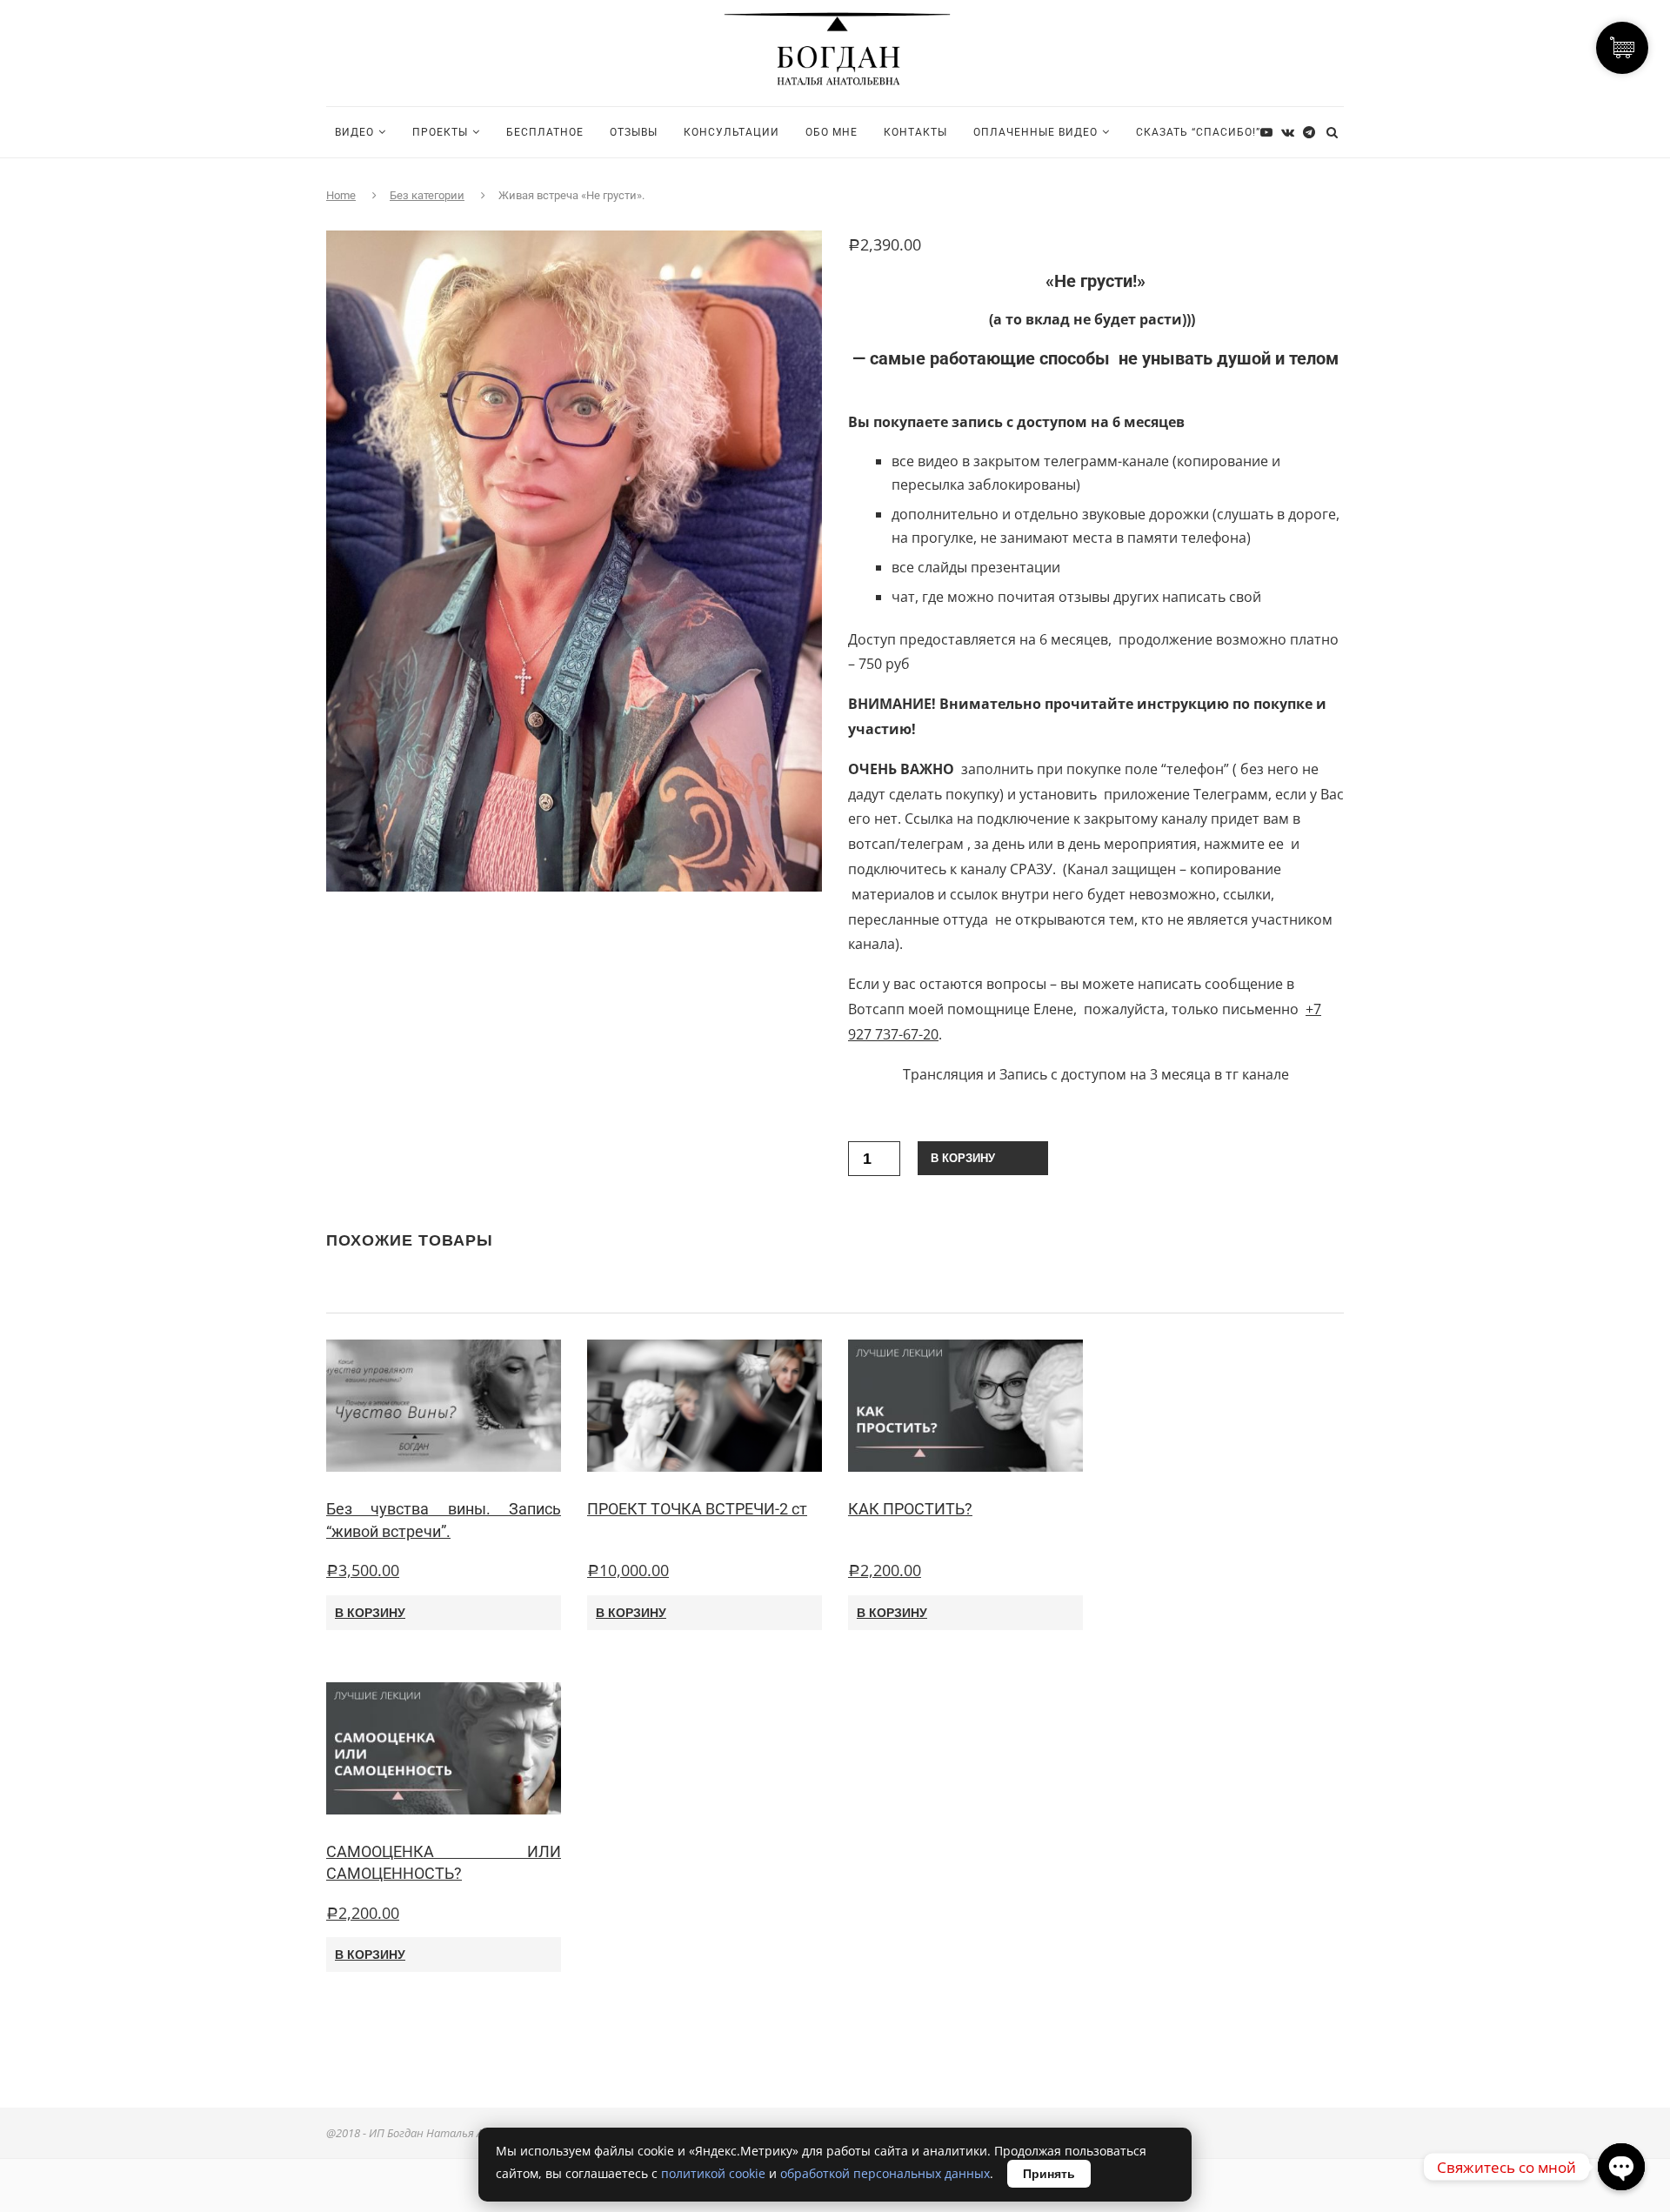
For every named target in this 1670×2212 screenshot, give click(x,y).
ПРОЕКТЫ (440, 132)
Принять (1049, 2174)
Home (341, 195)
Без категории (427, 195)
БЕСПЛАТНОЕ (545, 132)
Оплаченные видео (1035, 132)
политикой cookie (713, 2173)
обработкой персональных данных (885, 2173)
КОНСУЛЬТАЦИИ (731, 132)
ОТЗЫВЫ (634, 132)
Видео (354, 132)
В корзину (963, 1158)
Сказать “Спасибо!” (1198, 132)
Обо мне (832, 132)
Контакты (915, 132)
